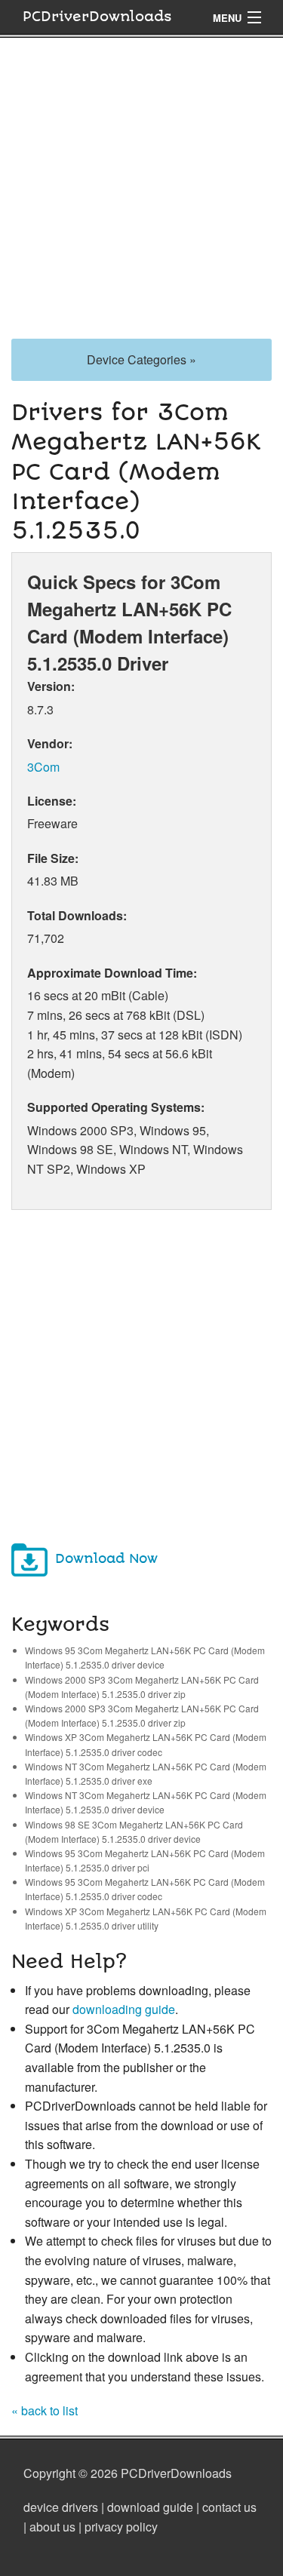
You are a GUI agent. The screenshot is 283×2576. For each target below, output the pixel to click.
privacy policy (121, 2527)
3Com (43, 767)
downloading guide (124, 2009)
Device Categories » (141, 359)
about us (52, 2527)
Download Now (106, 1559)
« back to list (45, 2410)
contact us (229, 2507)
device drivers (61, 2507)
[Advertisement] (141, 197)
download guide (150, 2507)
